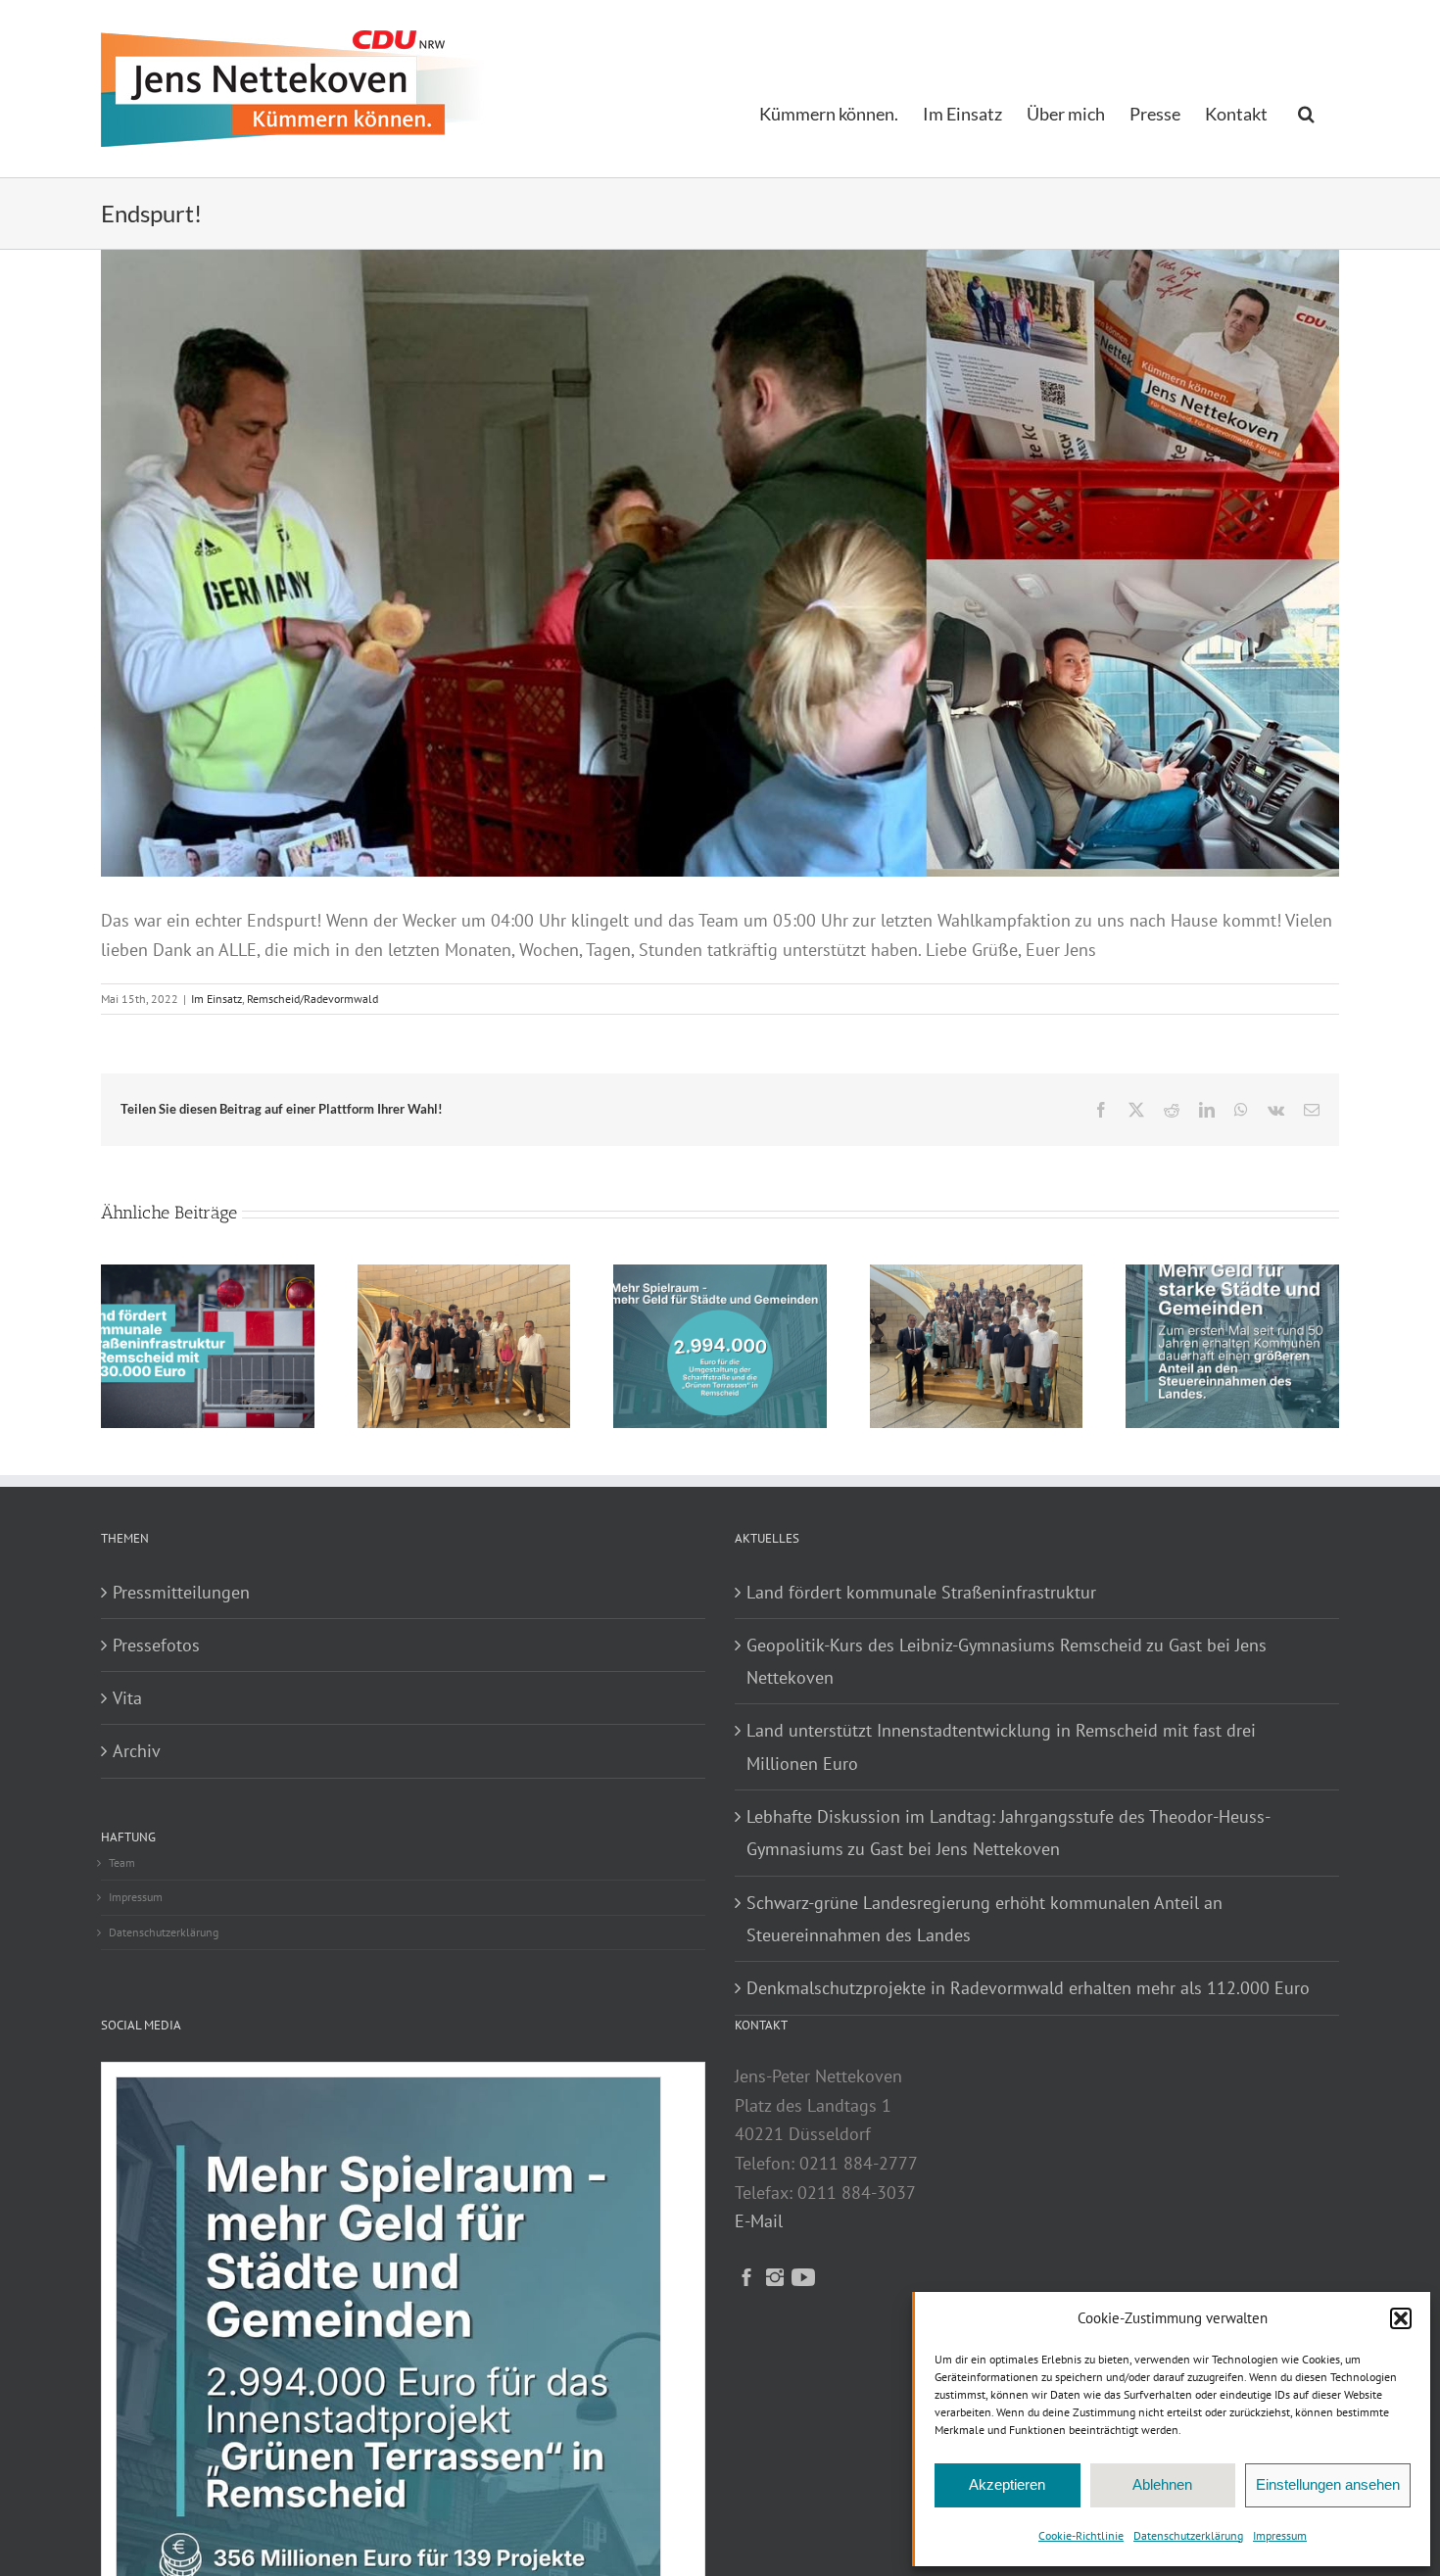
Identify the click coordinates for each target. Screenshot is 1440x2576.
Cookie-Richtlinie (1081, 2535)
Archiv (137, 1751)
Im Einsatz (216, 999)
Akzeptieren (1007, 2484)
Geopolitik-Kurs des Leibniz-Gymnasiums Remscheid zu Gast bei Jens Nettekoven (1007, 1661)
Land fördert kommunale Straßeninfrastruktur (921, 1592)
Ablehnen (1162, 2484)
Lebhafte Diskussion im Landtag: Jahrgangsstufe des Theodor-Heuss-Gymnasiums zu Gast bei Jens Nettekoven (1008, 1833)
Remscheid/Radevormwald (312, 999)
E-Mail (759, 2221)
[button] (1401, 2318)
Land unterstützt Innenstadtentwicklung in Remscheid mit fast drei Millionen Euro (1001, 1746)
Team (122, 1862)
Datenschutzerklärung (1188, 2535)
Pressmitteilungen (181, 1592)
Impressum (1280, 2535)
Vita (127, 1698)
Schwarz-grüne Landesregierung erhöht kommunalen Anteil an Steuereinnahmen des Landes (984, 1919)
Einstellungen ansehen (1328, 2484)
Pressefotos (156, 1645)
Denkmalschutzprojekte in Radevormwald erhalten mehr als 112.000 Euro (1028, 1988)
